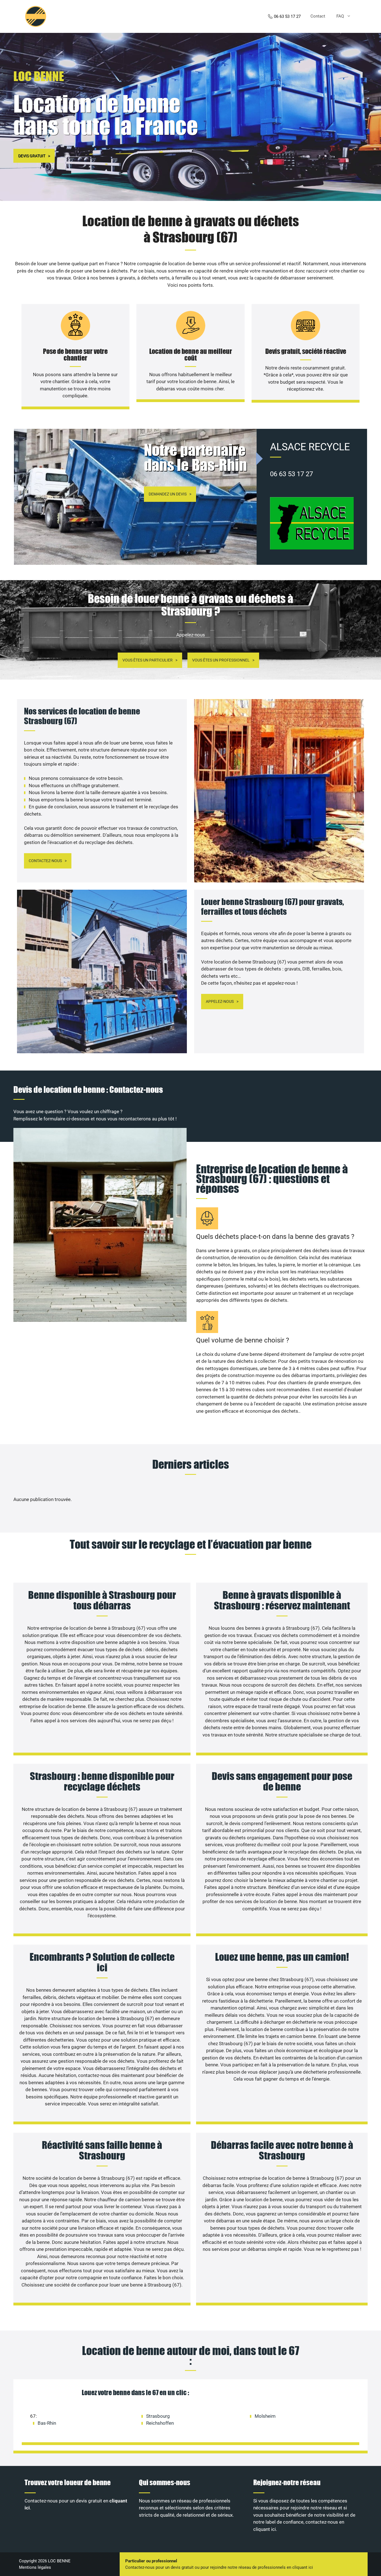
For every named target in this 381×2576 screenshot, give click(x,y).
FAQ (340, 16)
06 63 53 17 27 (287, 16)
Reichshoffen (160, 2423)
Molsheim (265, 2416)
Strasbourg (158, 2416)
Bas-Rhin (47, 2423)
